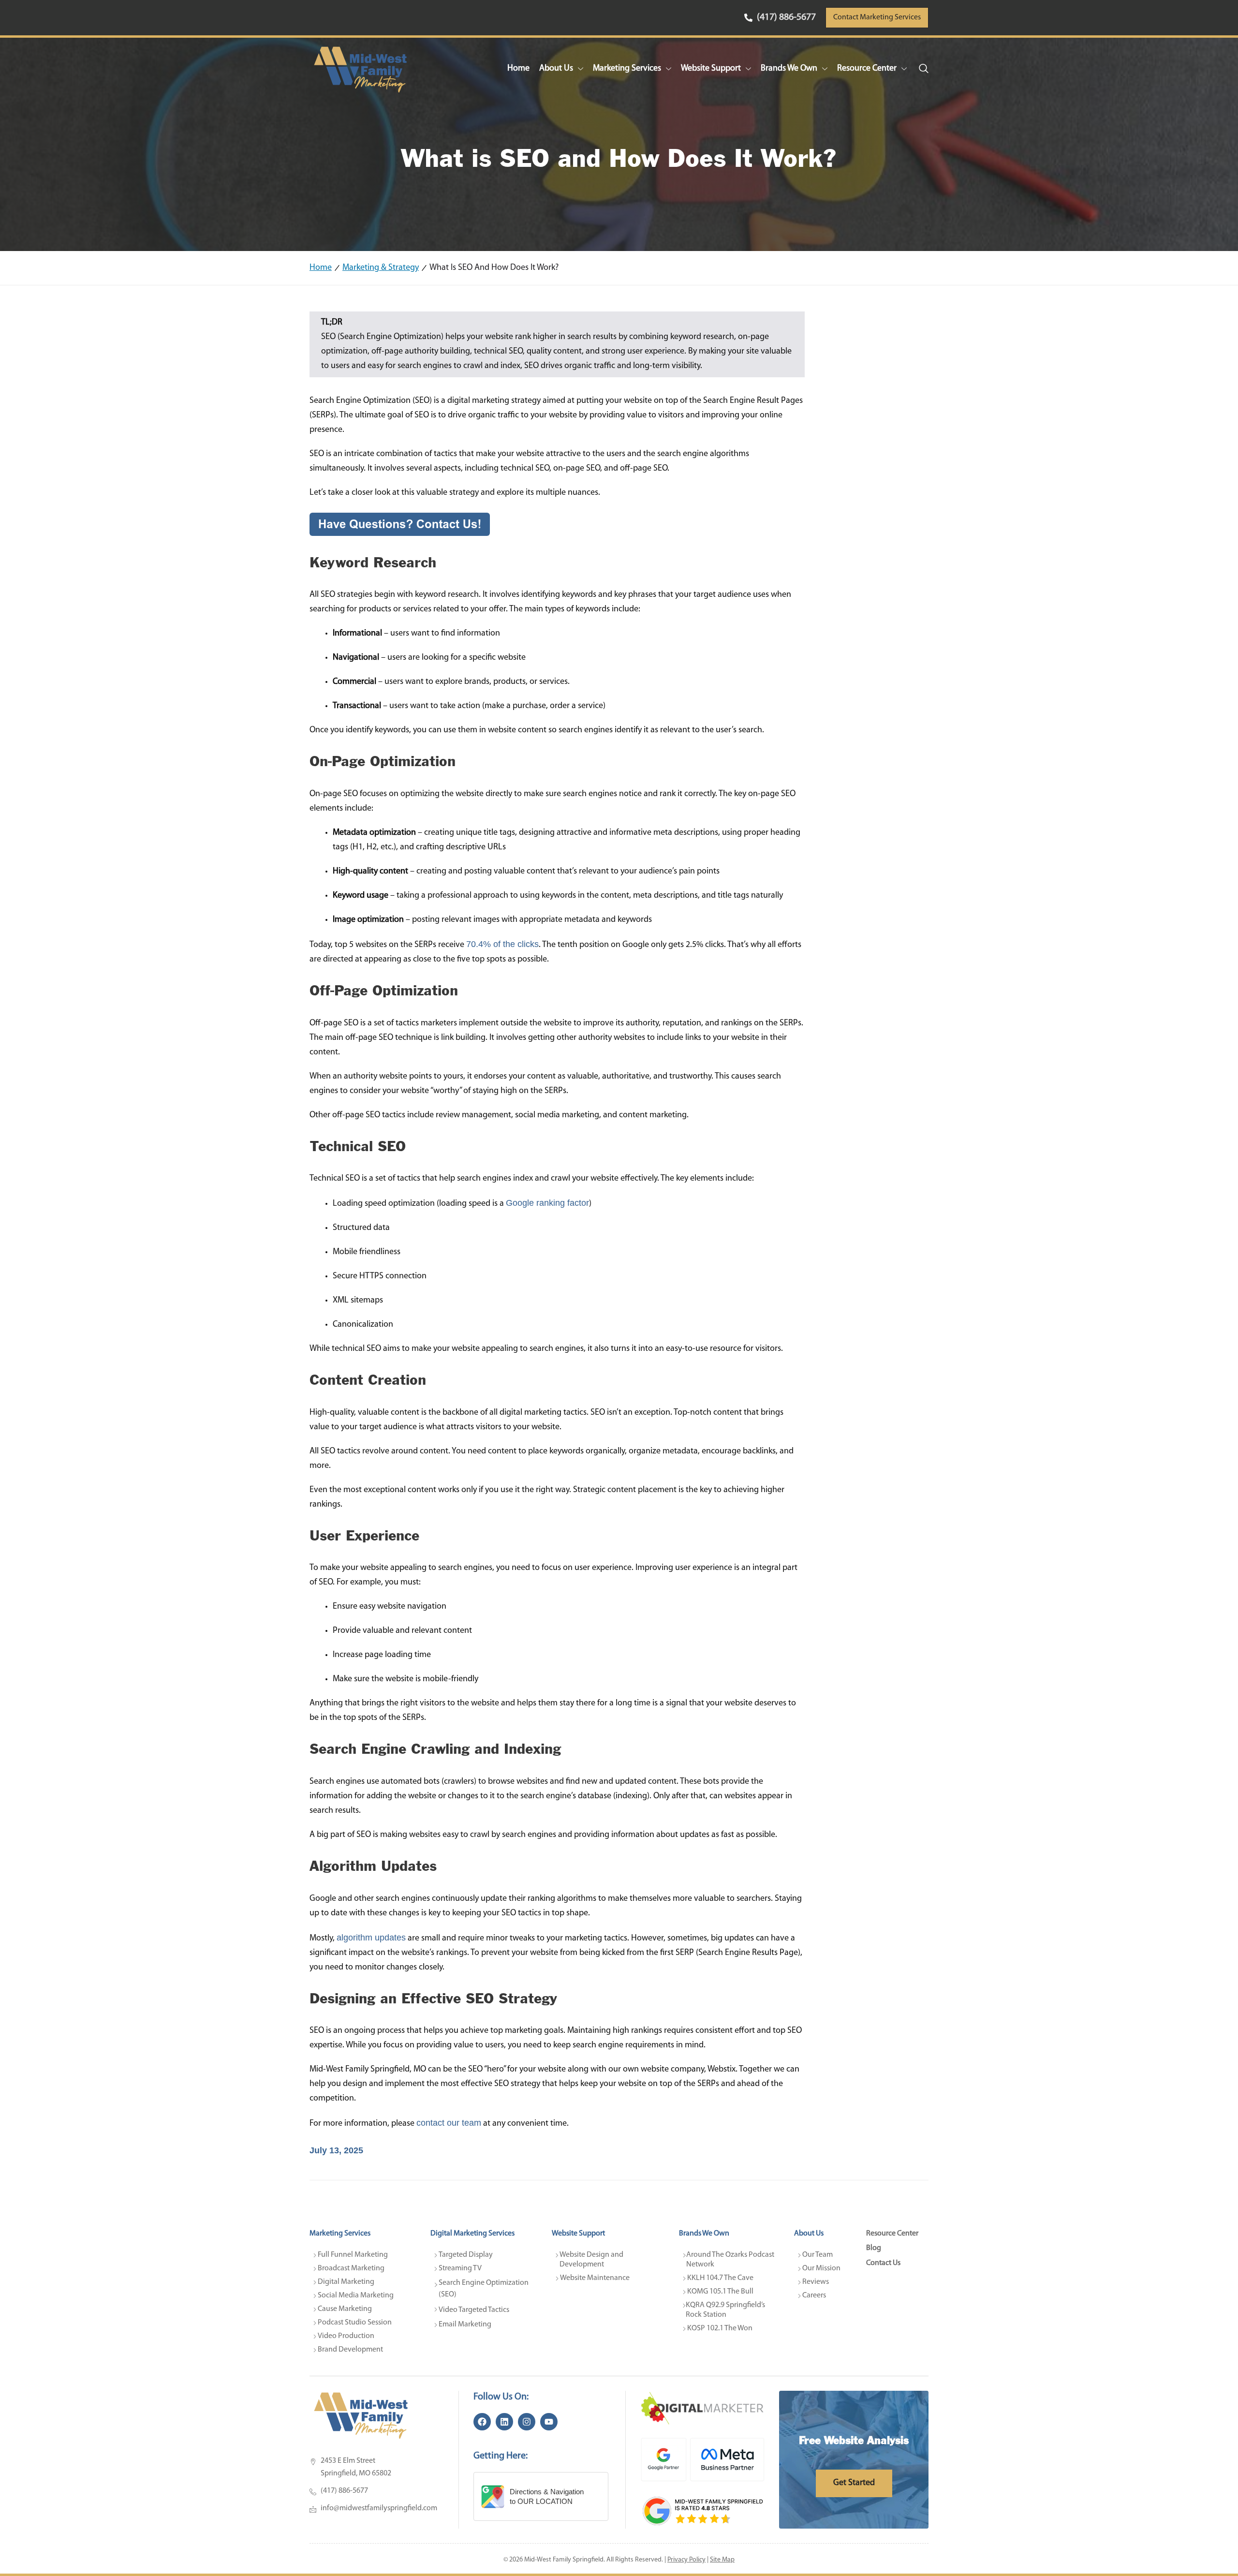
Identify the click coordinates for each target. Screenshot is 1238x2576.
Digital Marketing (346, 2282)
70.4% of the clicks (502, 944)
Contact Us (883, 2263)
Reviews (816, 2282)
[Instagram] (527, 2422)
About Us (556, 69)
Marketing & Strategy (381, 268)
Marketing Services (627, 69)
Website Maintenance (595, 2278)
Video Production (346, 2336)
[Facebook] (482, 2422)
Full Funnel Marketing (353, 2255)
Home (518, 69)
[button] (924, 69)
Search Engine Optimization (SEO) (484, 2289)
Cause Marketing (345, 2309)
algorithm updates (371, 1938)
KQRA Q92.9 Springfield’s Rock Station (726, 2310)
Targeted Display (466, 2255)
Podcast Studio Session (355, 2323)
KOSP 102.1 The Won (720, 2328)
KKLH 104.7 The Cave (720, 2278)
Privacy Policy (686, 2560)
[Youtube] (549, 2422)
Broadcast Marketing (351, 2268)
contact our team (449, 2123)
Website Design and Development (592, 2260)
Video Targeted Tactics (474, 2310)
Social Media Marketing (356, 2295)
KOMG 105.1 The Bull (720, 2292)
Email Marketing (465, 2324)
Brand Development (350, 2350)
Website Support (711, 69)
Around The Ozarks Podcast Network (731, 2260)
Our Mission (821, 2268)
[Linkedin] (504, 2422)
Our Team (818, 2255)
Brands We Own (789, 69)
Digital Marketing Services (472, 2234)
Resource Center (867, 69)
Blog (874, 2248)
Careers (814, 2295)
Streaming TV (460, 2268)
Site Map (722, 2560)
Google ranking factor (547, 1203)
